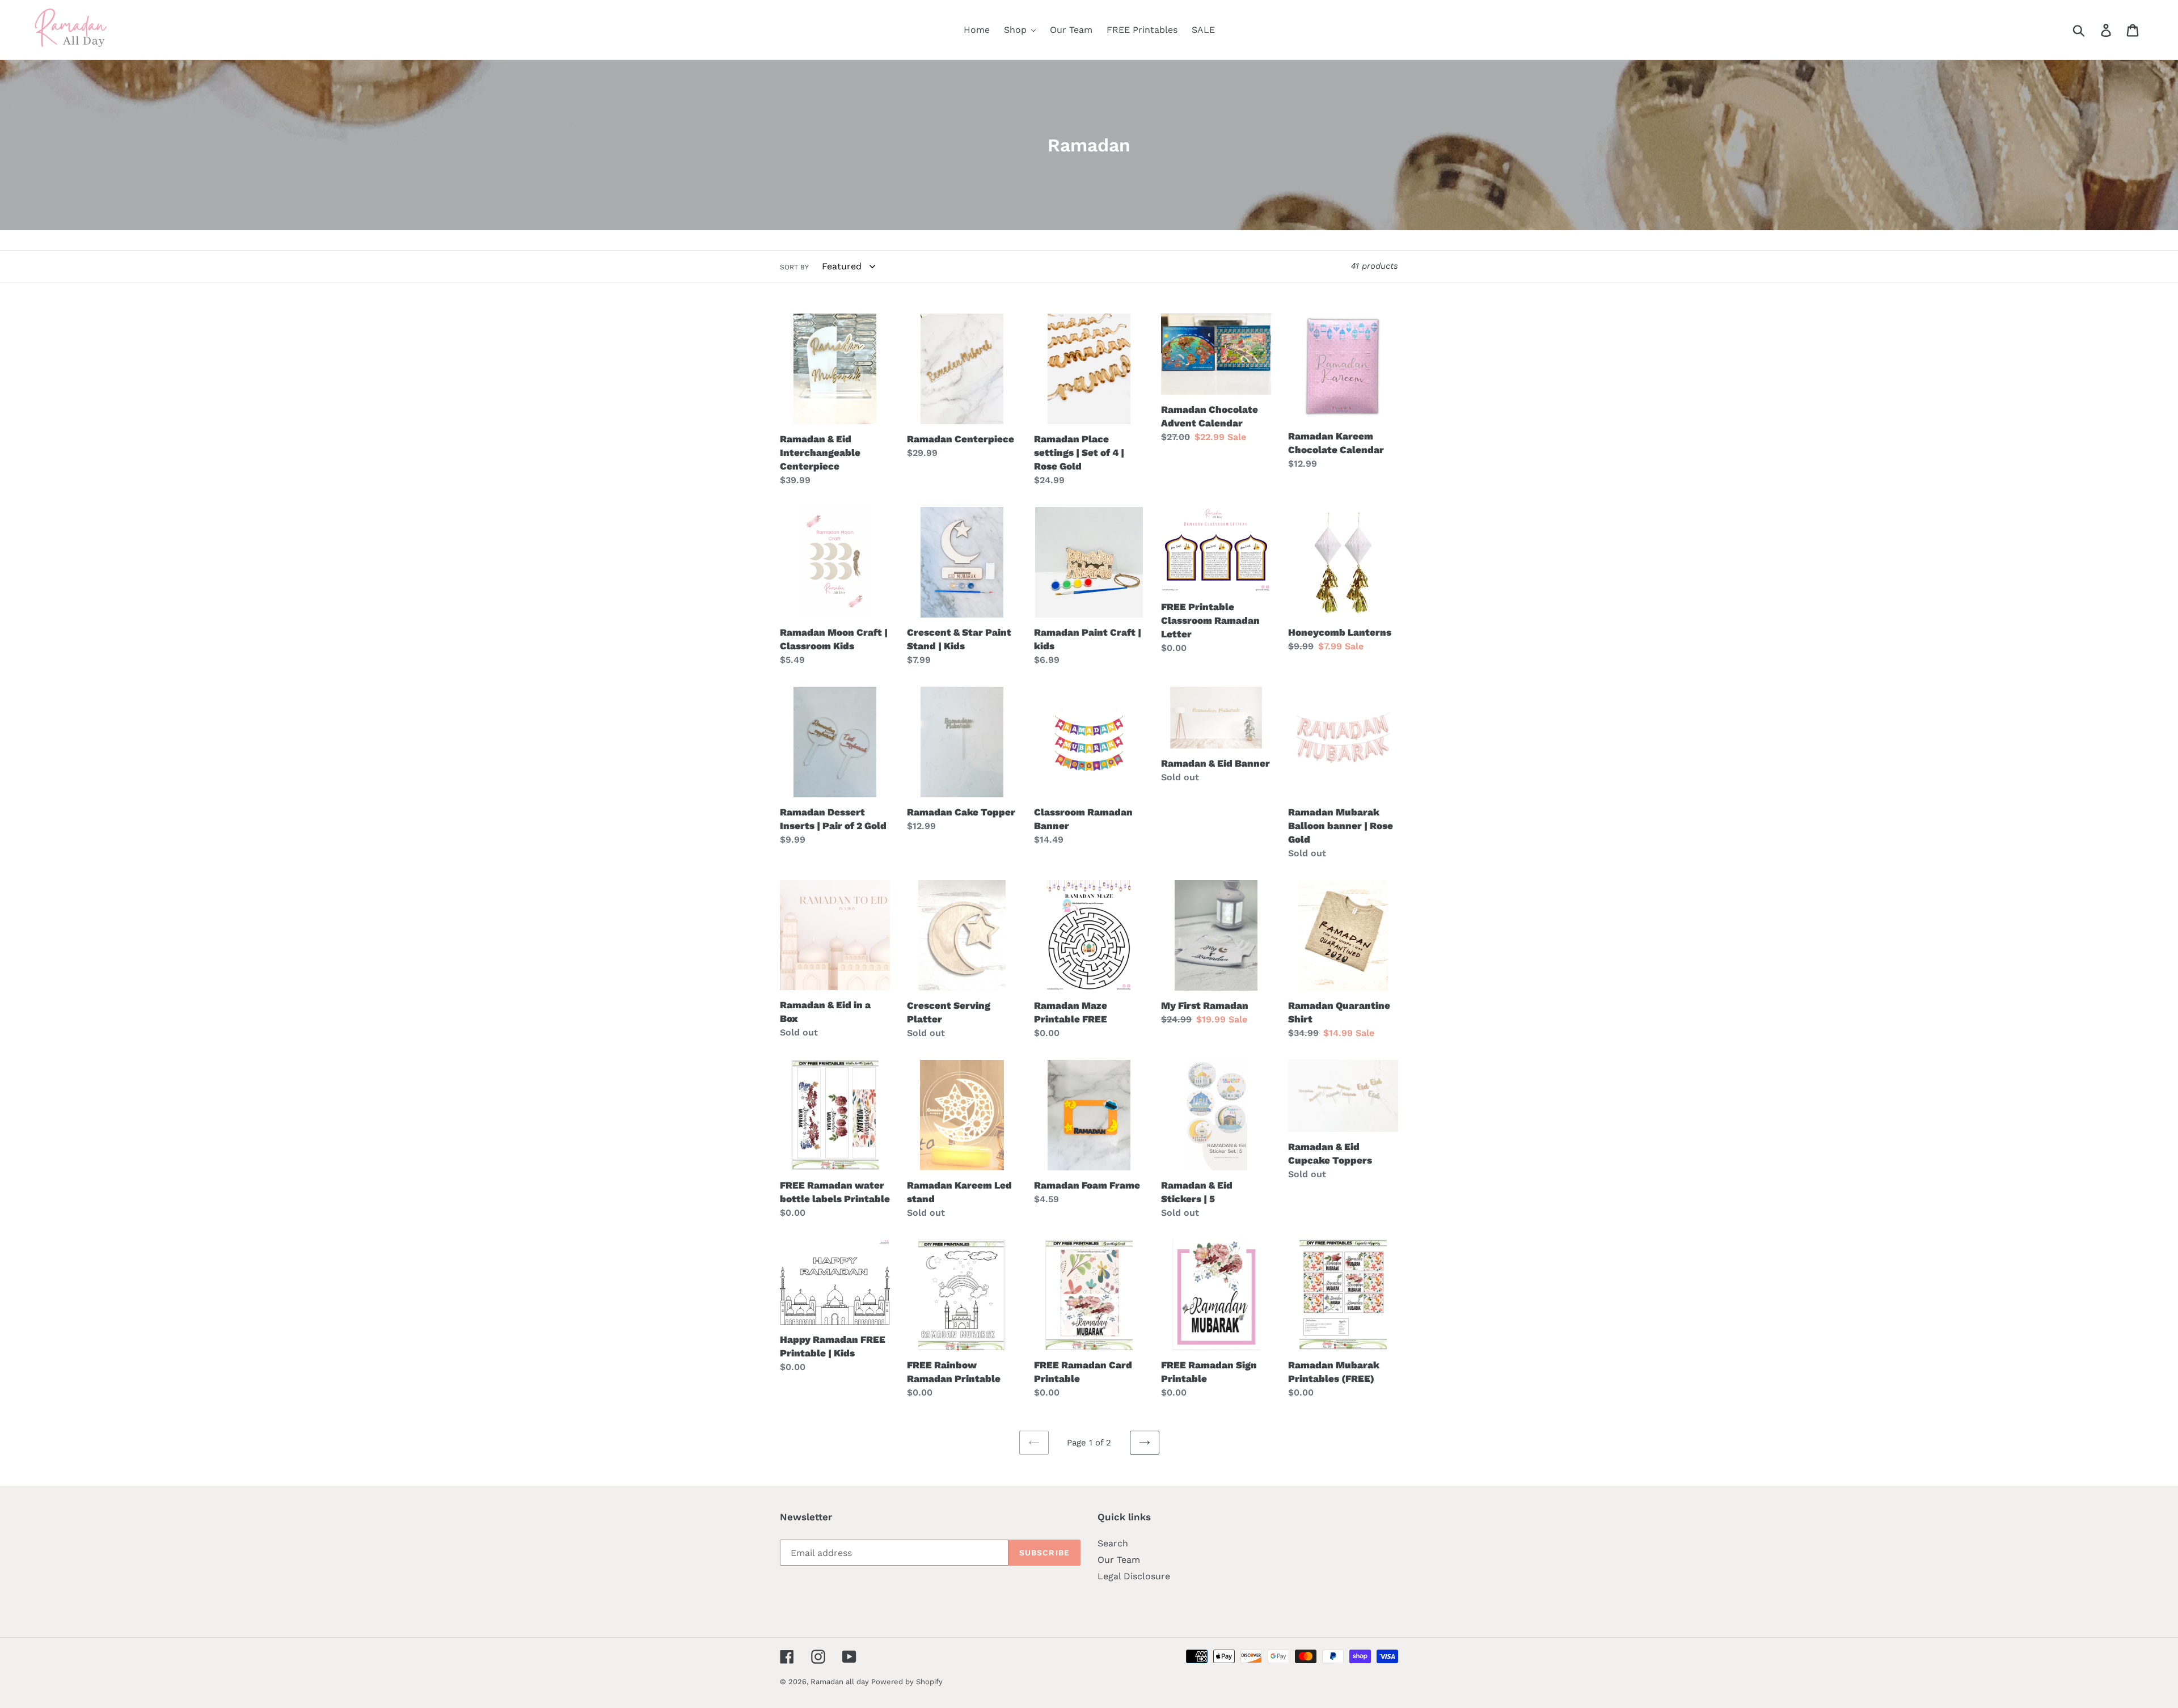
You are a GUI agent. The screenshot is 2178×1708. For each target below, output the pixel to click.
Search (1113, 1543)
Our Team (1119, 1560)
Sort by (794, 267)
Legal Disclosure (1134, 1576)
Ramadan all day (841, 1682)
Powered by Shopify (907, 1682)
